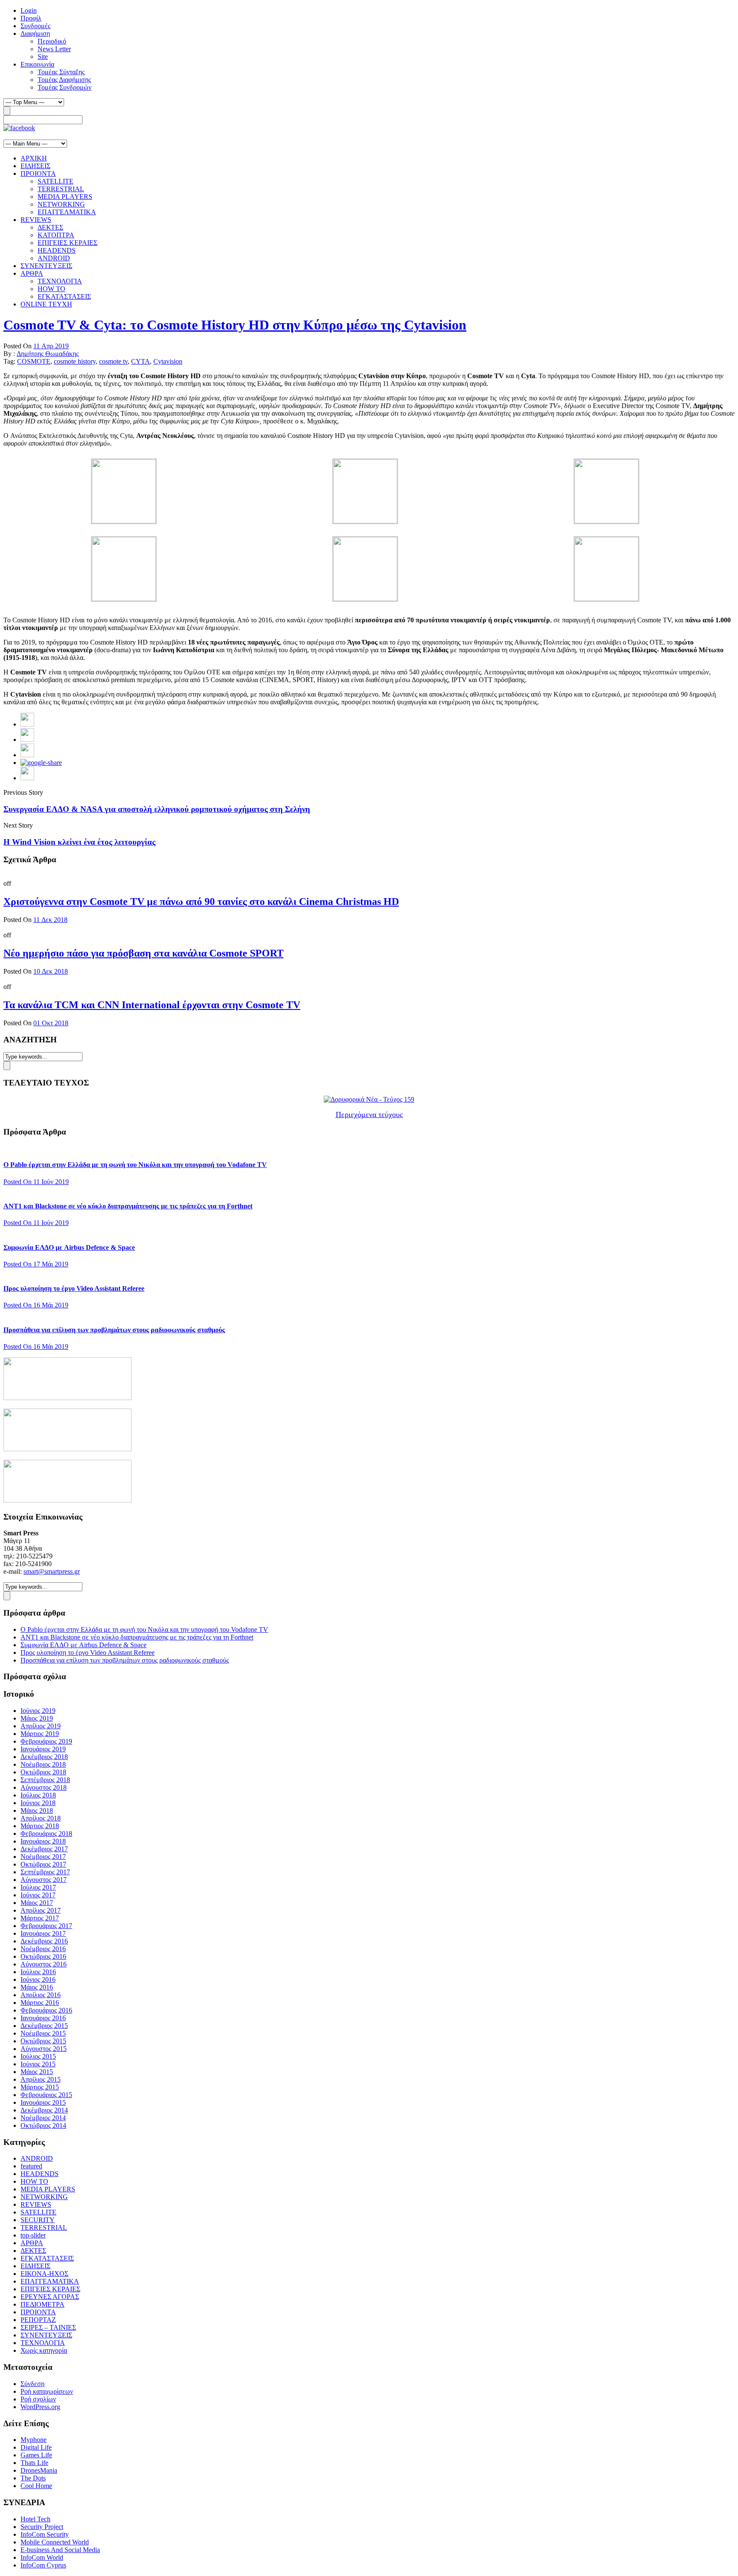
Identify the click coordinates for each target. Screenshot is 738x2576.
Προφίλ (31, 18)
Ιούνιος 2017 (38, 1895)
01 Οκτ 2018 (51, 1023)
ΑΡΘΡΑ (32, 273)
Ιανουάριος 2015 (43, 2102)
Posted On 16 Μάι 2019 (36, 1305)
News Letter (54, 49)
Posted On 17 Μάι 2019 (36, 1264)
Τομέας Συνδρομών (64, 87)
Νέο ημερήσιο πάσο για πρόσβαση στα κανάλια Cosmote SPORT (143, 953)
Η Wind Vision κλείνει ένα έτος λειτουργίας (79, 842)
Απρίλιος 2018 (41, 1818)
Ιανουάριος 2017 (43, 1933)
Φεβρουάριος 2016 (46, 2010)
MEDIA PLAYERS (65, 197)
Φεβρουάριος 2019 (46, 1741)
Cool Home (36, 2486)
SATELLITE (56, 181)
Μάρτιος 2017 (40, 1918)
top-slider (33, 2235)
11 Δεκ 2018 (50, 920)
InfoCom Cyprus (43, 2565)
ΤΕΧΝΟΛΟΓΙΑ (60, 281)
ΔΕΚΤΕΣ (50, 227)
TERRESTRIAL (61, 189)
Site (43, 57)
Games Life (36, 2455)
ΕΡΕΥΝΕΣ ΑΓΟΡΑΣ (50, 2297)
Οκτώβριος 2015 (43, 2041)
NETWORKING (61, 204)
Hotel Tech (35, 2519)
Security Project (42, 2527)
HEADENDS (57, 250)
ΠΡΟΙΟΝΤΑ (38, 174)
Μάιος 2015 (37, 2072)
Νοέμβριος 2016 (43, 1949)
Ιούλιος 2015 (38, 2056)
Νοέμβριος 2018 (43, 1764)
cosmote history (75, 361)
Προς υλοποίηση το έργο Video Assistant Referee (74, 1288)
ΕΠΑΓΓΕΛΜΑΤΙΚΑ (67, 212)
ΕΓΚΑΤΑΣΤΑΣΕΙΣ (64, 296)
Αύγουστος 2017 (44, 1880)
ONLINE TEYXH (46, 304)
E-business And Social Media (60, 2550)
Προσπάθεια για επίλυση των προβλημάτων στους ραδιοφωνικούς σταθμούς (114, 1330)
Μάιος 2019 (37, 1718)
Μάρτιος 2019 (40, 1734)
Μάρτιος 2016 (40, 2003)
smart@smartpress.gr (52, 1571)
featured (31, 2166)
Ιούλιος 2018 (38, 1795)
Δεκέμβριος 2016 (44, 1941)
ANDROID (54, 258)
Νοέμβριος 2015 (43, 2033)
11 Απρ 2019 (51, 346)
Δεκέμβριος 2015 (44, 2026)
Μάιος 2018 (37, 1810)
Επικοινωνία (37, 64)
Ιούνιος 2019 (38, 1711)
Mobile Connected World (55, 2542)
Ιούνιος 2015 (38, 2064)
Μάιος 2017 (37, 1903)
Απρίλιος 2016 (41, 1995)
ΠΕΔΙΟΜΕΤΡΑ (42, 2304)
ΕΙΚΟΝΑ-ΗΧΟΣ (44, 2274)
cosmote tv (113, 361)
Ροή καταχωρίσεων (47, 2391)
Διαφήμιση (35, 34)
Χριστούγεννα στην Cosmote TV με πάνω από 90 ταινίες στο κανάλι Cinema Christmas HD (201, 901)
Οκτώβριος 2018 (43, 1772)
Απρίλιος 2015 (41, 2079)
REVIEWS (36, 220)
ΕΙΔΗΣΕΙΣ (35, 166)
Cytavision (168, 361)
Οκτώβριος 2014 (43, 2125)
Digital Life (36, 2447)
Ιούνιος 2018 (38, 1803)
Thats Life (34, 2463)
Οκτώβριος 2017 (43, 1864)
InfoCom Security (45, 2534)
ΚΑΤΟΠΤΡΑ (56, 235)
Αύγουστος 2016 (44, 1964)
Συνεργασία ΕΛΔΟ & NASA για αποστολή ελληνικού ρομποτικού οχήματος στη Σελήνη (157, 809)
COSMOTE (34, 361)
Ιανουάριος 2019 (43, 1749)
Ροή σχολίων (38, 2399)
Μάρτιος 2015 (40, 2087)
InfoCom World (42, 2557)
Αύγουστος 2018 (44, 1787)
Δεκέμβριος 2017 (44, 1849)
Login (29, 10)
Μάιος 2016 (37, 1987)
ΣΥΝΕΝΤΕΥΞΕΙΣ (46, 266)
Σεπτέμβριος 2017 (45, 1872)
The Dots (33, 2478)
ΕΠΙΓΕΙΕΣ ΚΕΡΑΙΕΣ (67, 243)
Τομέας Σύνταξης (61, 72)
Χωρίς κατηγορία (44, 2350)
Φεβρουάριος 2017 (46, 1926)
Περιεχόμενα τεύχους (369, 1114)
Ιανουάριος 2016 (43, 2018)
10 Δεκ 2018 (51, 971)
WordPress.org (40, 2407)
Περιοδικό (52, 41)
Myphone (34, 2440)
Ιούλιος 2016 (38, 1972)
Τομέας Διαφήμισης (64, 80)
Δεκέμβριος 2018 (44, 1757)
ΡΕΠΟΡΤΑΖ (38, 2320)
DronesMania (39, 2470)
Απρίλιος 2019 (41, 1726)
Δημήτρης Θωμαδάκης (48, 354)
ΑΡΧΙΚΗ (34, 158)
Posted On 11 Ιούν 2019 (36, 1182)
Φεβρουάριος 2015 (46, 2095)
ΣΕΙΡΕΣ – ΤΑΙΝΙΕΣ (48, 2327)
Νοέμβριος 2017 (43, 1857)
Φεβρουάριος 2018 (46, 1834)
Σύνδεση (32, 2384)
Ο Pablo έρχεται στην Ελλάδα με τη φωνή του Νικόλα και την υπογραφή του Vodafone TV (135, 1165)
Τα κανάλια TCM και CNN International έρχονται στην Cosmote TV (152, 1005)
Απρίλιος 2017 (41, 1910)
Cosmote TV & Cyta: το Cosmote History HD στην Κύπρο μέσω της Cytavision (235, 325)
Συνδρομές (35, 26)
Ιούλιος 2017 (38, 1887)
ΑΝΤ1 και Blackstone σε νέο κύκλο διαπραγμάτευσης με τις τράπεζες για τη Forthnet (128, 1206)
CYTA (141, 361)
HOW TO (51, 289)
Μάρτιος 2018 (40, 1826)
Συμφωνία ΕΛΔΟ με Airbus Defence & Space (69, 1247)
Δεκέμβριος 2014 (44, 2110)
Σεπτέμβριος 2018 (45, 1780)
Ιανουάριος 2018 (43, 1841)
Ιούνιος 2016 (38, 1979)
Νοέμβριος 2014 (43, 2118)
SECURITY (38, 2220)
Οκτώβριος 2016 (43, 1956)
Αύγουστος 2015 (44, 2049)
